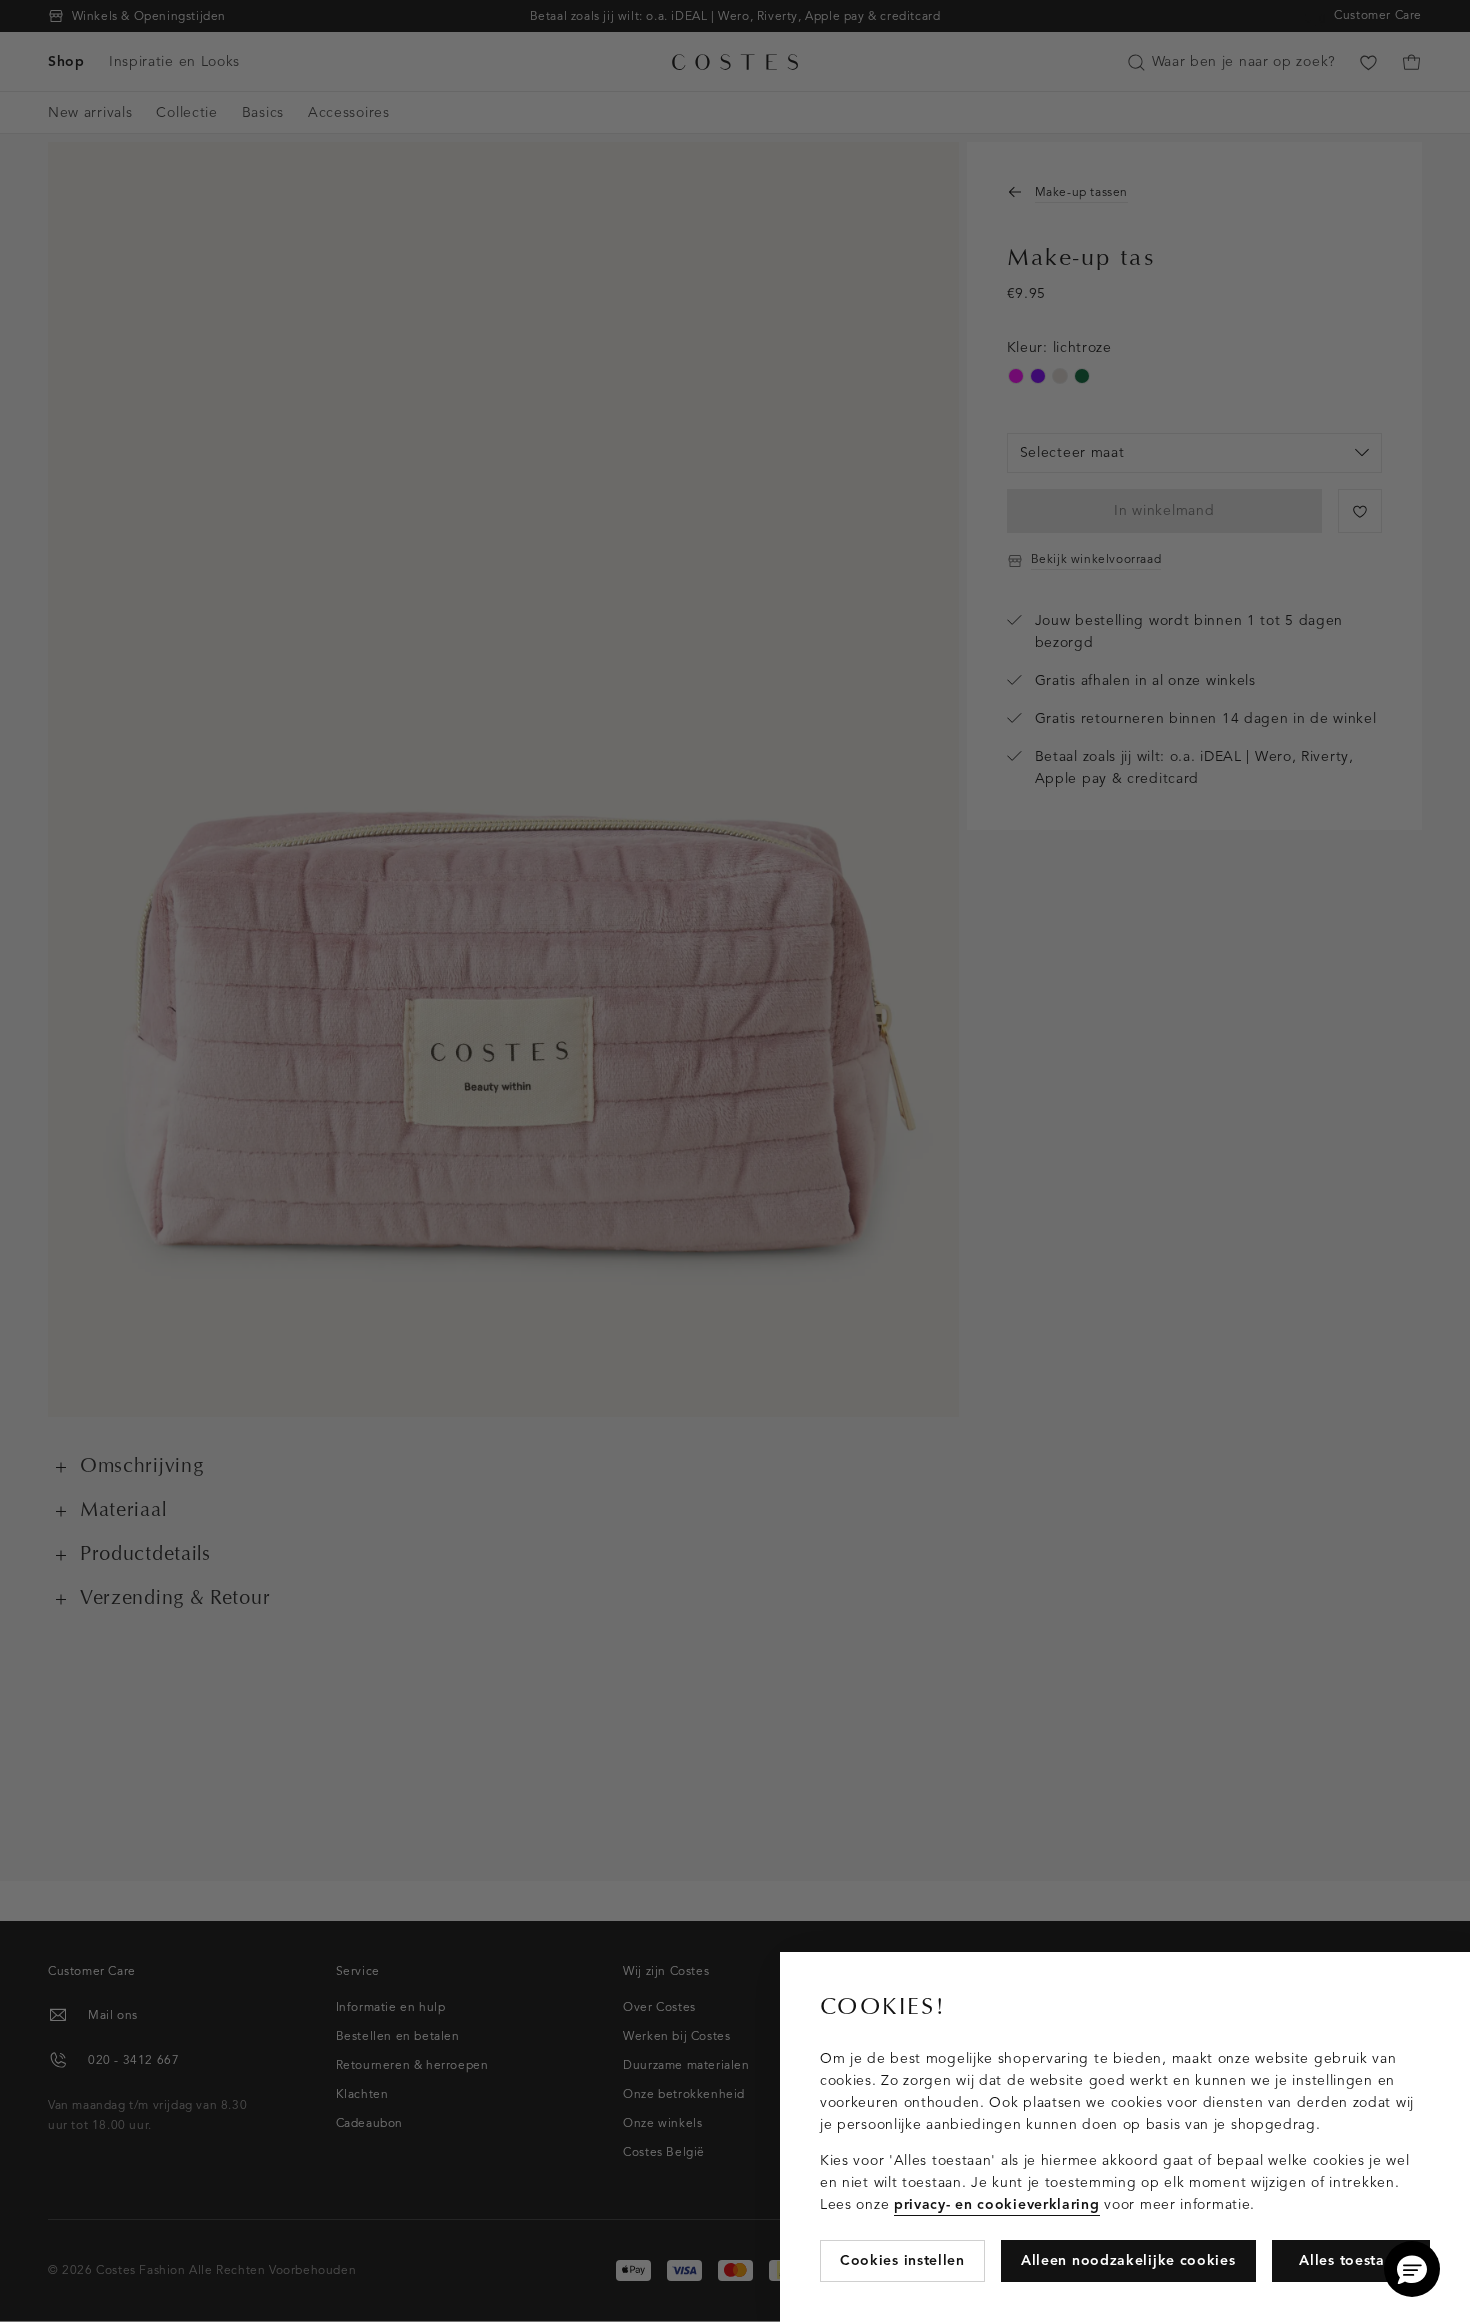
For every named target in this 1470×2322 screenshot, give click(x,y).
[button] (1412, 2269)
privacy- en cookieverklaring (997, 2204)
